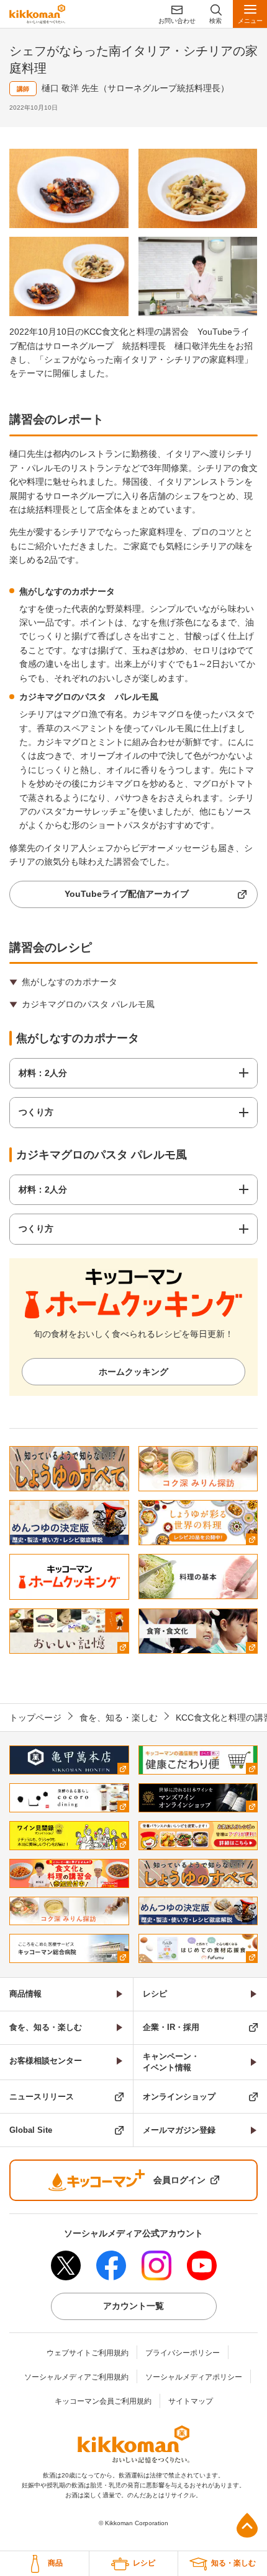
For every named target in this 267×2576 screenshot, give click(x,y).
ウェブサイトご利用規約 (88, 2353)
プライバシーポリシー (183, 2353)
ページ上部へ (247, 2525)
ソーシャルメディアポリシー (194, 2377)
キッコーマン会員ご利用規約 (103, 2401)
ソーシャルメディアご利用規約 (76, 2377)
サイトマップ (191, 2401)
